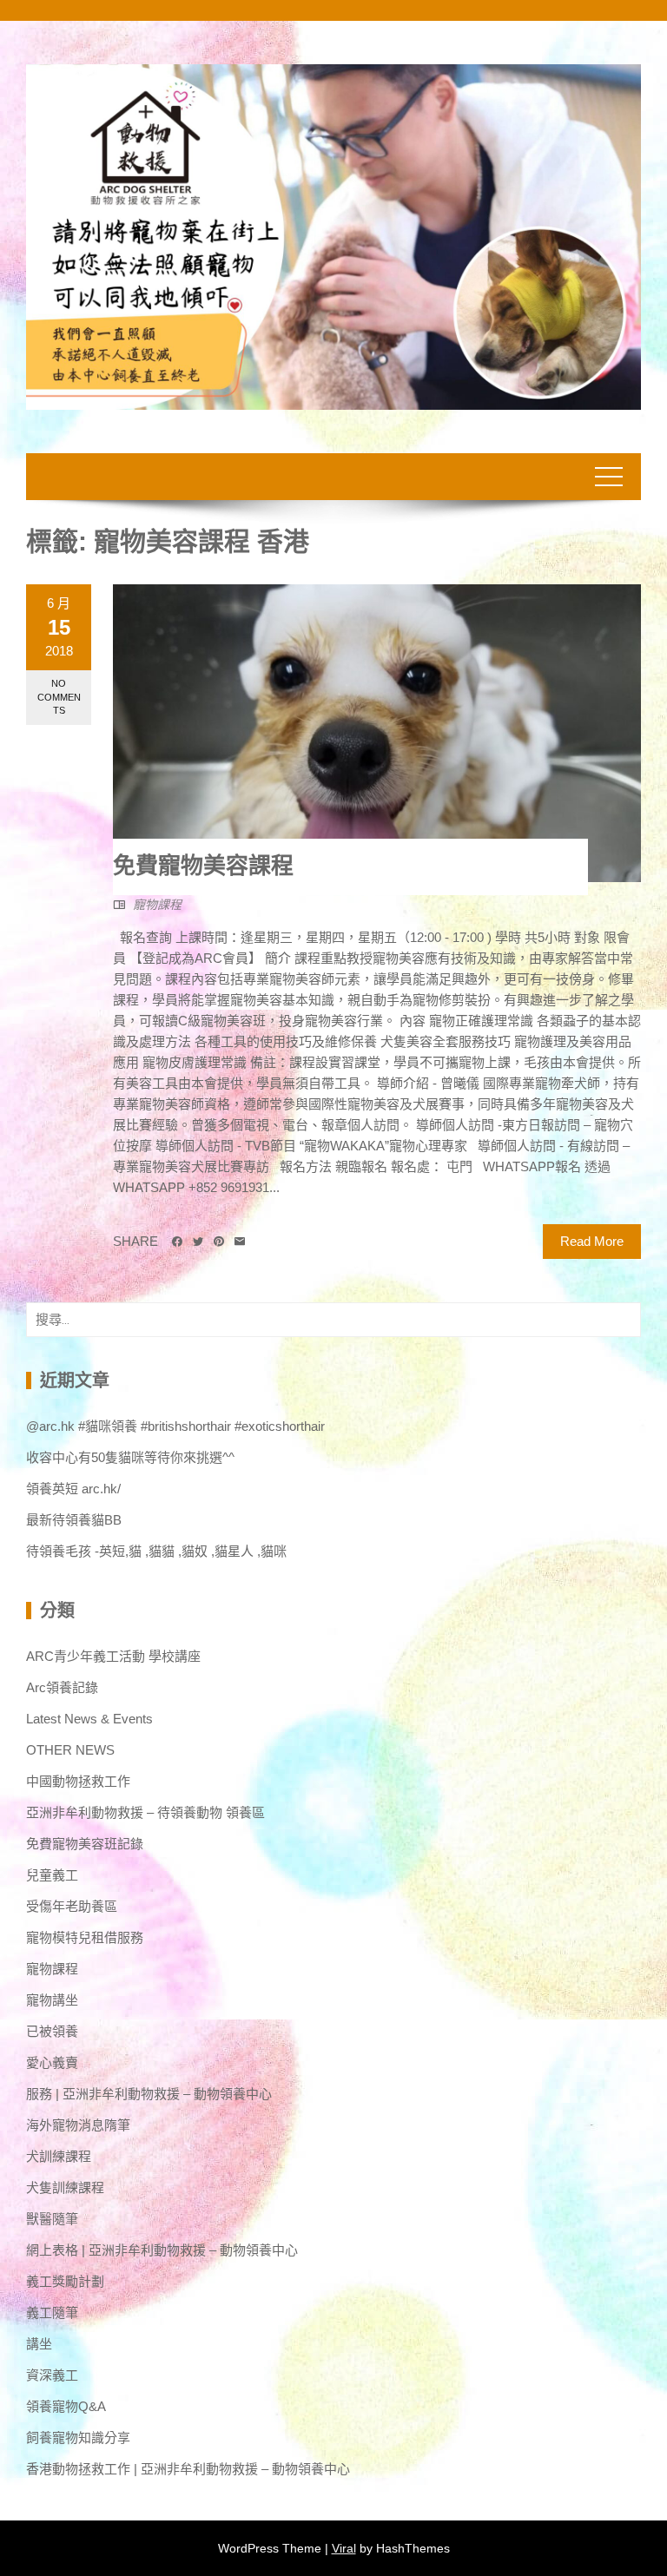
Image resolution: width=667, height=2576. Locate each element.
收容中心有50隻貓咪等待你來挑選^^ (130, 1457)
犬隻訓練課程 (65, 2187)
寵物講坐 (52, 2000)
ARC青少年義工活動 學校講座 (113, 1656)
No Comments (59, 697)
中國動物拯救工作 (78, 1781)
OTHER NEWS (70, 1750)
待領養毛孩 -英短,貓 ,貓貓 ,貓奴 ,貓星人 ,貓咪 (156, 1551)
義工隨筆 (52, 2312)
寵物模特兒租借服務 (85, 1937)
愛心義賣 (52, 2062)
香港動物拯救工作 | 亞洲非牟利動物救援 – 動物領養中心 (188, 2469)
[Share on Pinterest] (219, 1242)
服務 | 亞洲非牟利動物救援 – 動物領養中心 (149, 2094)
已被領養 (52, 2031)
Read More (592, 1241)
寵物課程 (157, 905)
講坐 (39, 2344)
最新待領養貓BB (74, 1520)
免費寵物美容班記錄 (85, 1844)
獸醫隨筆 (52, 2219)
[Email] (240, 1242)
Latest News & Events (89, 1719)
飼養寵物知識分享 (78, 2438)
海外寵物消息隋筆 (78, 2125)
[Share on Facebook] (177, 1242)
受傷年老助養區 (72, 1906)
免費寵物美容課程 (203, 866)
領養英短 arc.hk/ (73, 1489)
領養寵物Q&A (66, 2406)
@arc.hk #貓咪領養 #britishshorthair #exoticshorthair (175, 1426)
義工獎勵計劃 (65, 2281)
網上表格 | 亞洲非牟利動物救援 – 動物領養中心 (162, 2250)
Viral (344, 2548)
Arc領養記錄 (62, 1687)
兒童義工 (52, 1875)
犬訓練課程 (59, 2156)
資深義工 (52, 2375)
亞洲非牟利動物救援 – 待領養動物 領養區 (145, 1812)
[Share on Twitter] (198, 1242)
